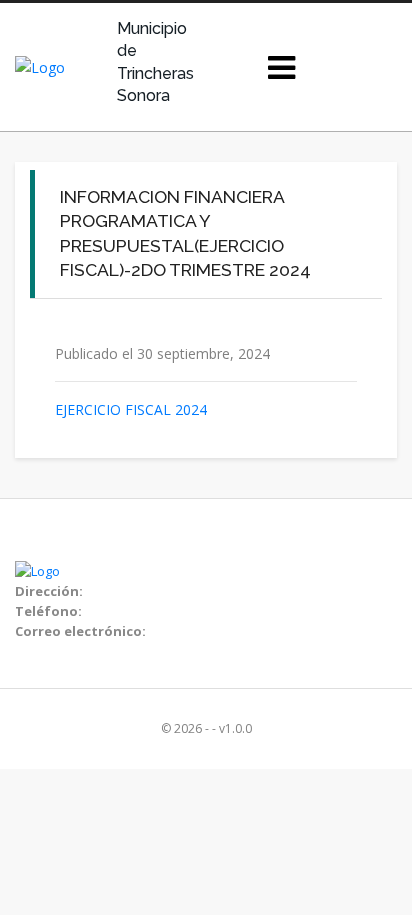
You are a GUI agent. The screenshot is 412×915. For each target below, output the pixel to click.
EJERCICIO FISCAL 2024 (131, 409)
